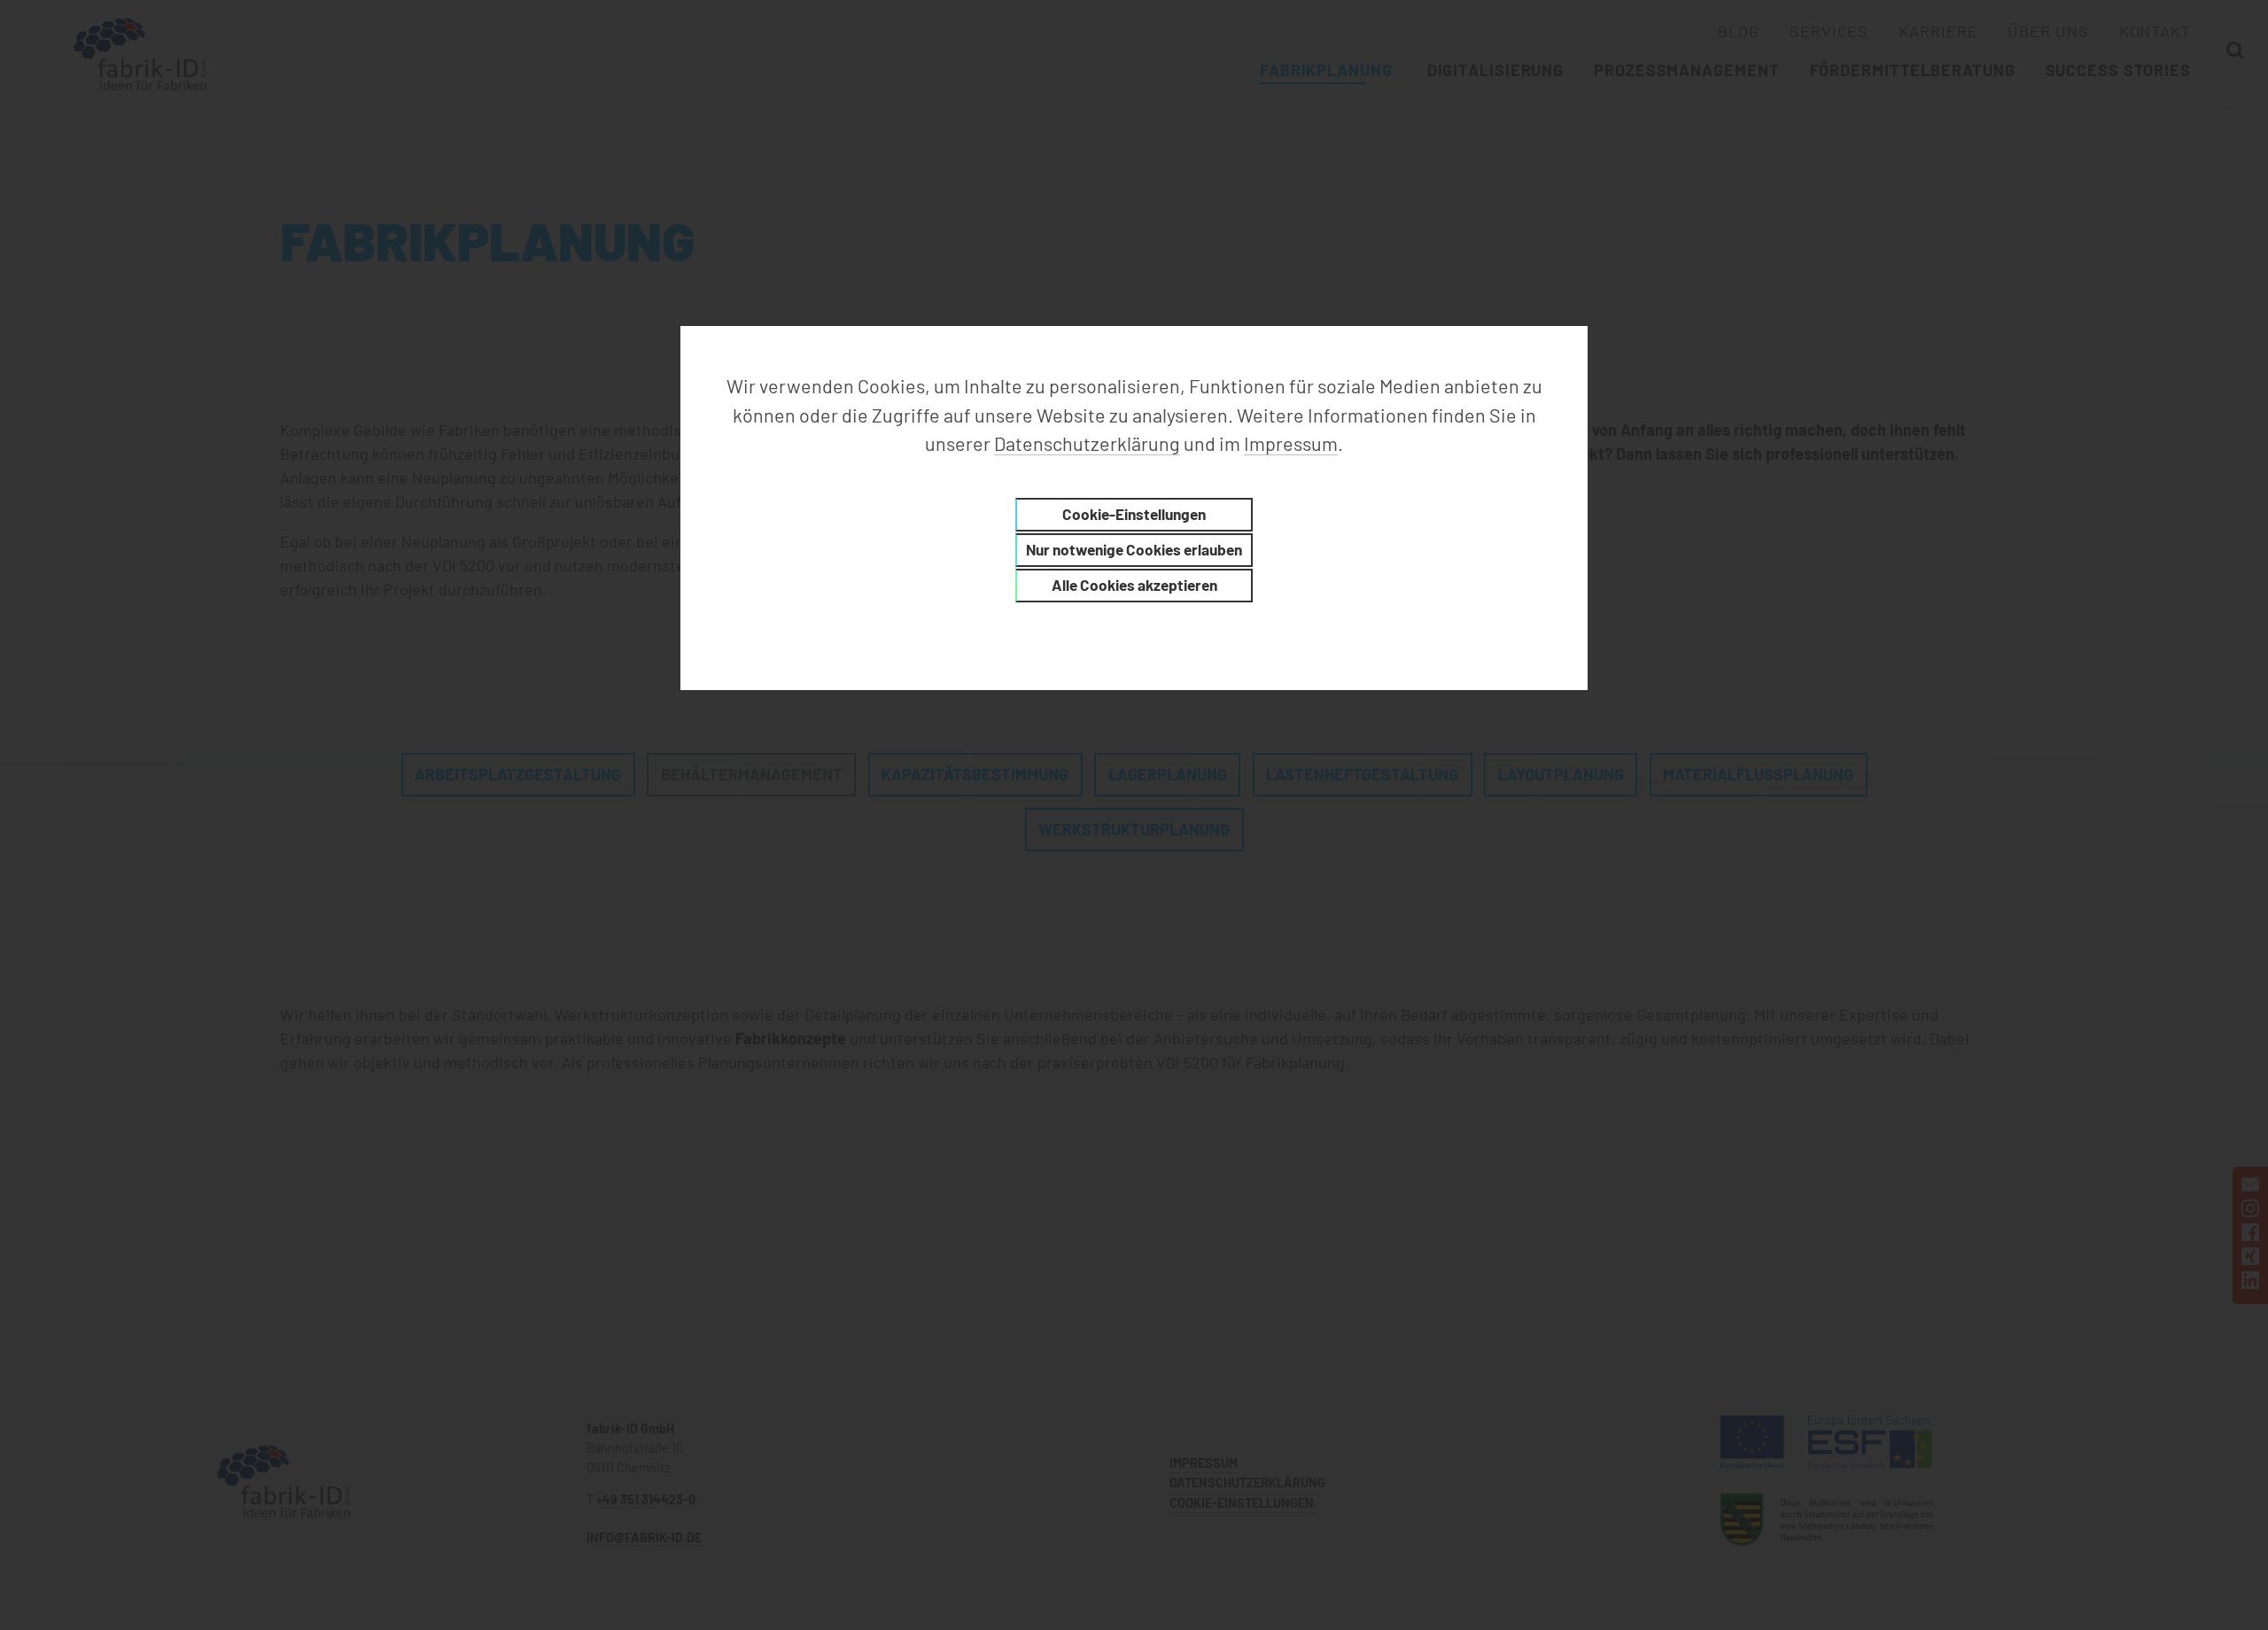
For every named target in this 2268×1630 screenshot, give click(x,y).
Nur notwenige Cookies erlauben (1134, 549)
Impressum (1291, 443)
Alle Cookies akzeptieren (1134, 585)
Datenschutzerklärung (1087, 443)
